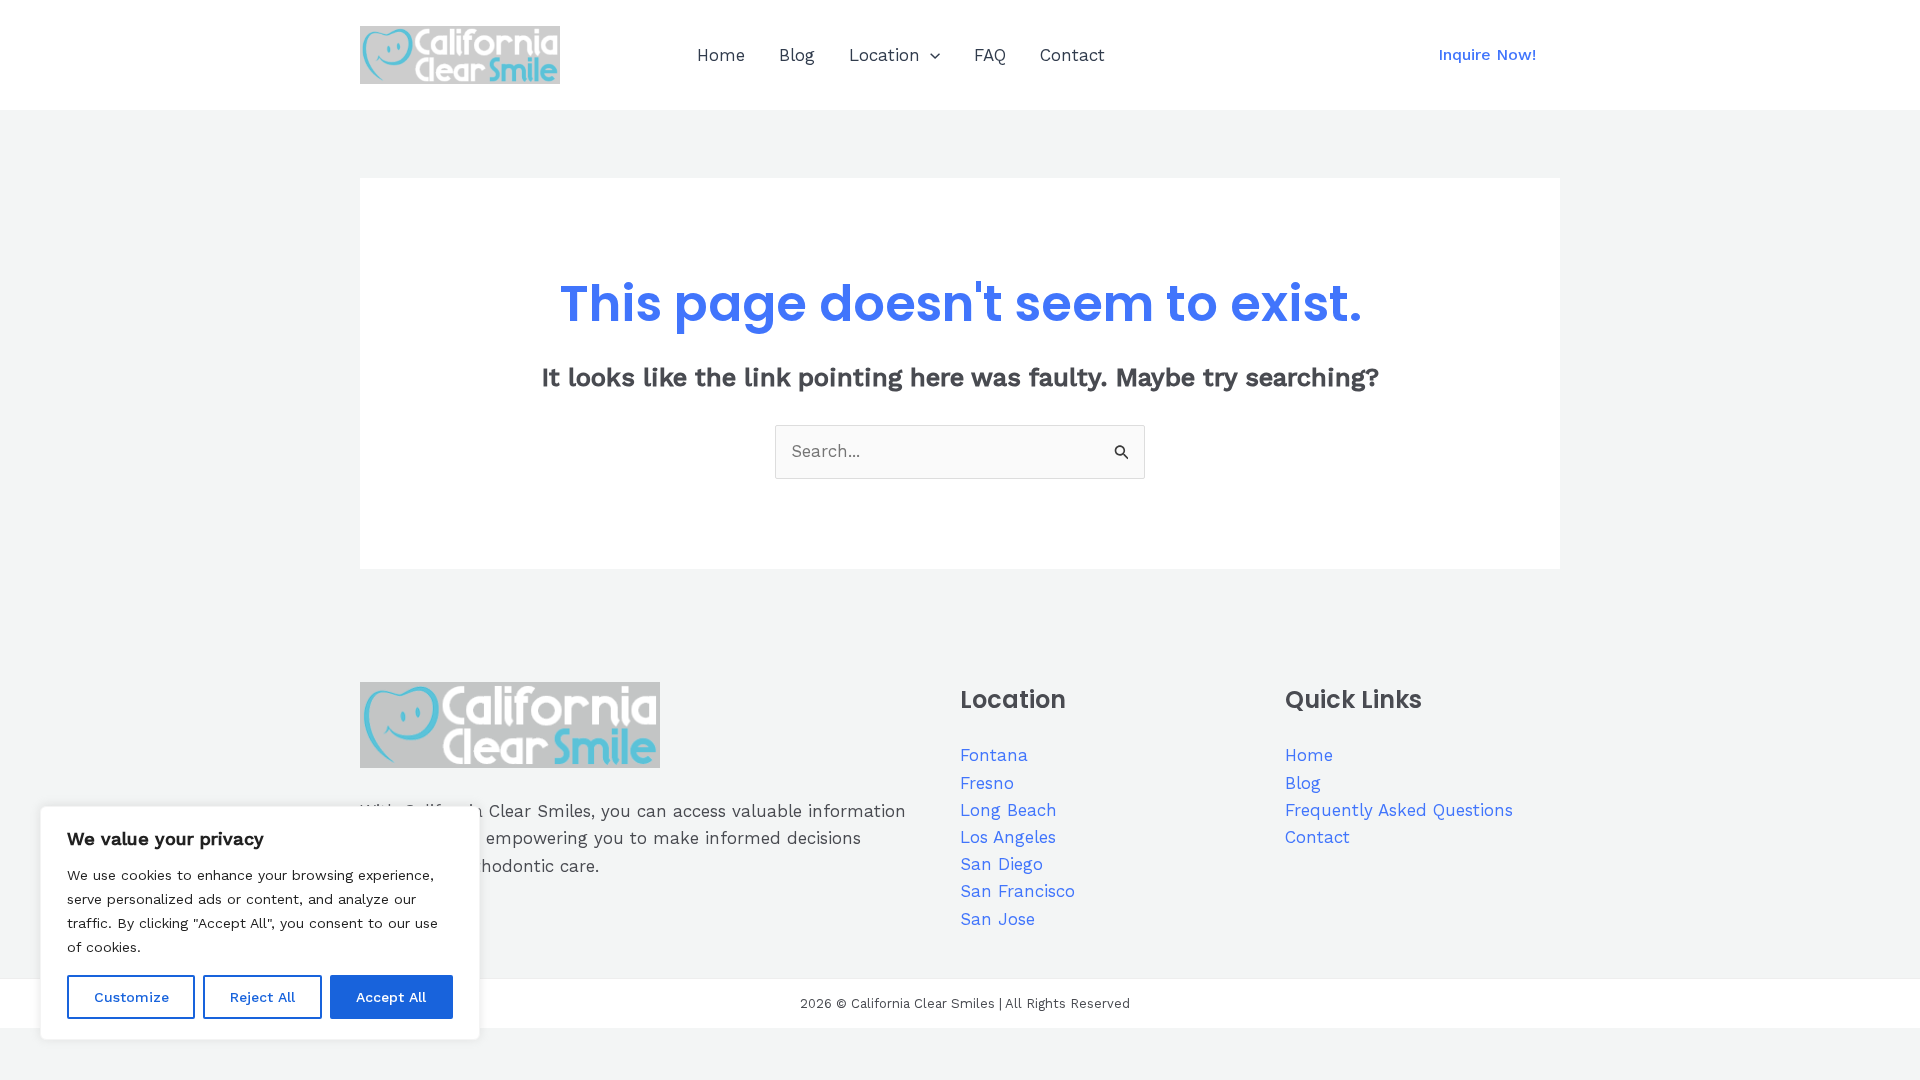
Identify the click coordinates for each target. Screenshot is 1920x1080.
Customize (131, 997)
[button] (930, 55)
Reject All (262, 997)
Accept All (391, 997)
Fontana (994, 755)
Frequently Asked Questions (1399, 810)
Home (721, 55)
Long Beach (1008, 810)
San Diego (1001, 864)
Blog (797, 55)
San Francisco (1017, 891)
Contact (1072, 55)
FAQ (990, 55)
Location (884, 55)
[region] (260, 923)
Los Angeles (1008, 837)
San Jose (997, 919)
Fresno (987, 783)
